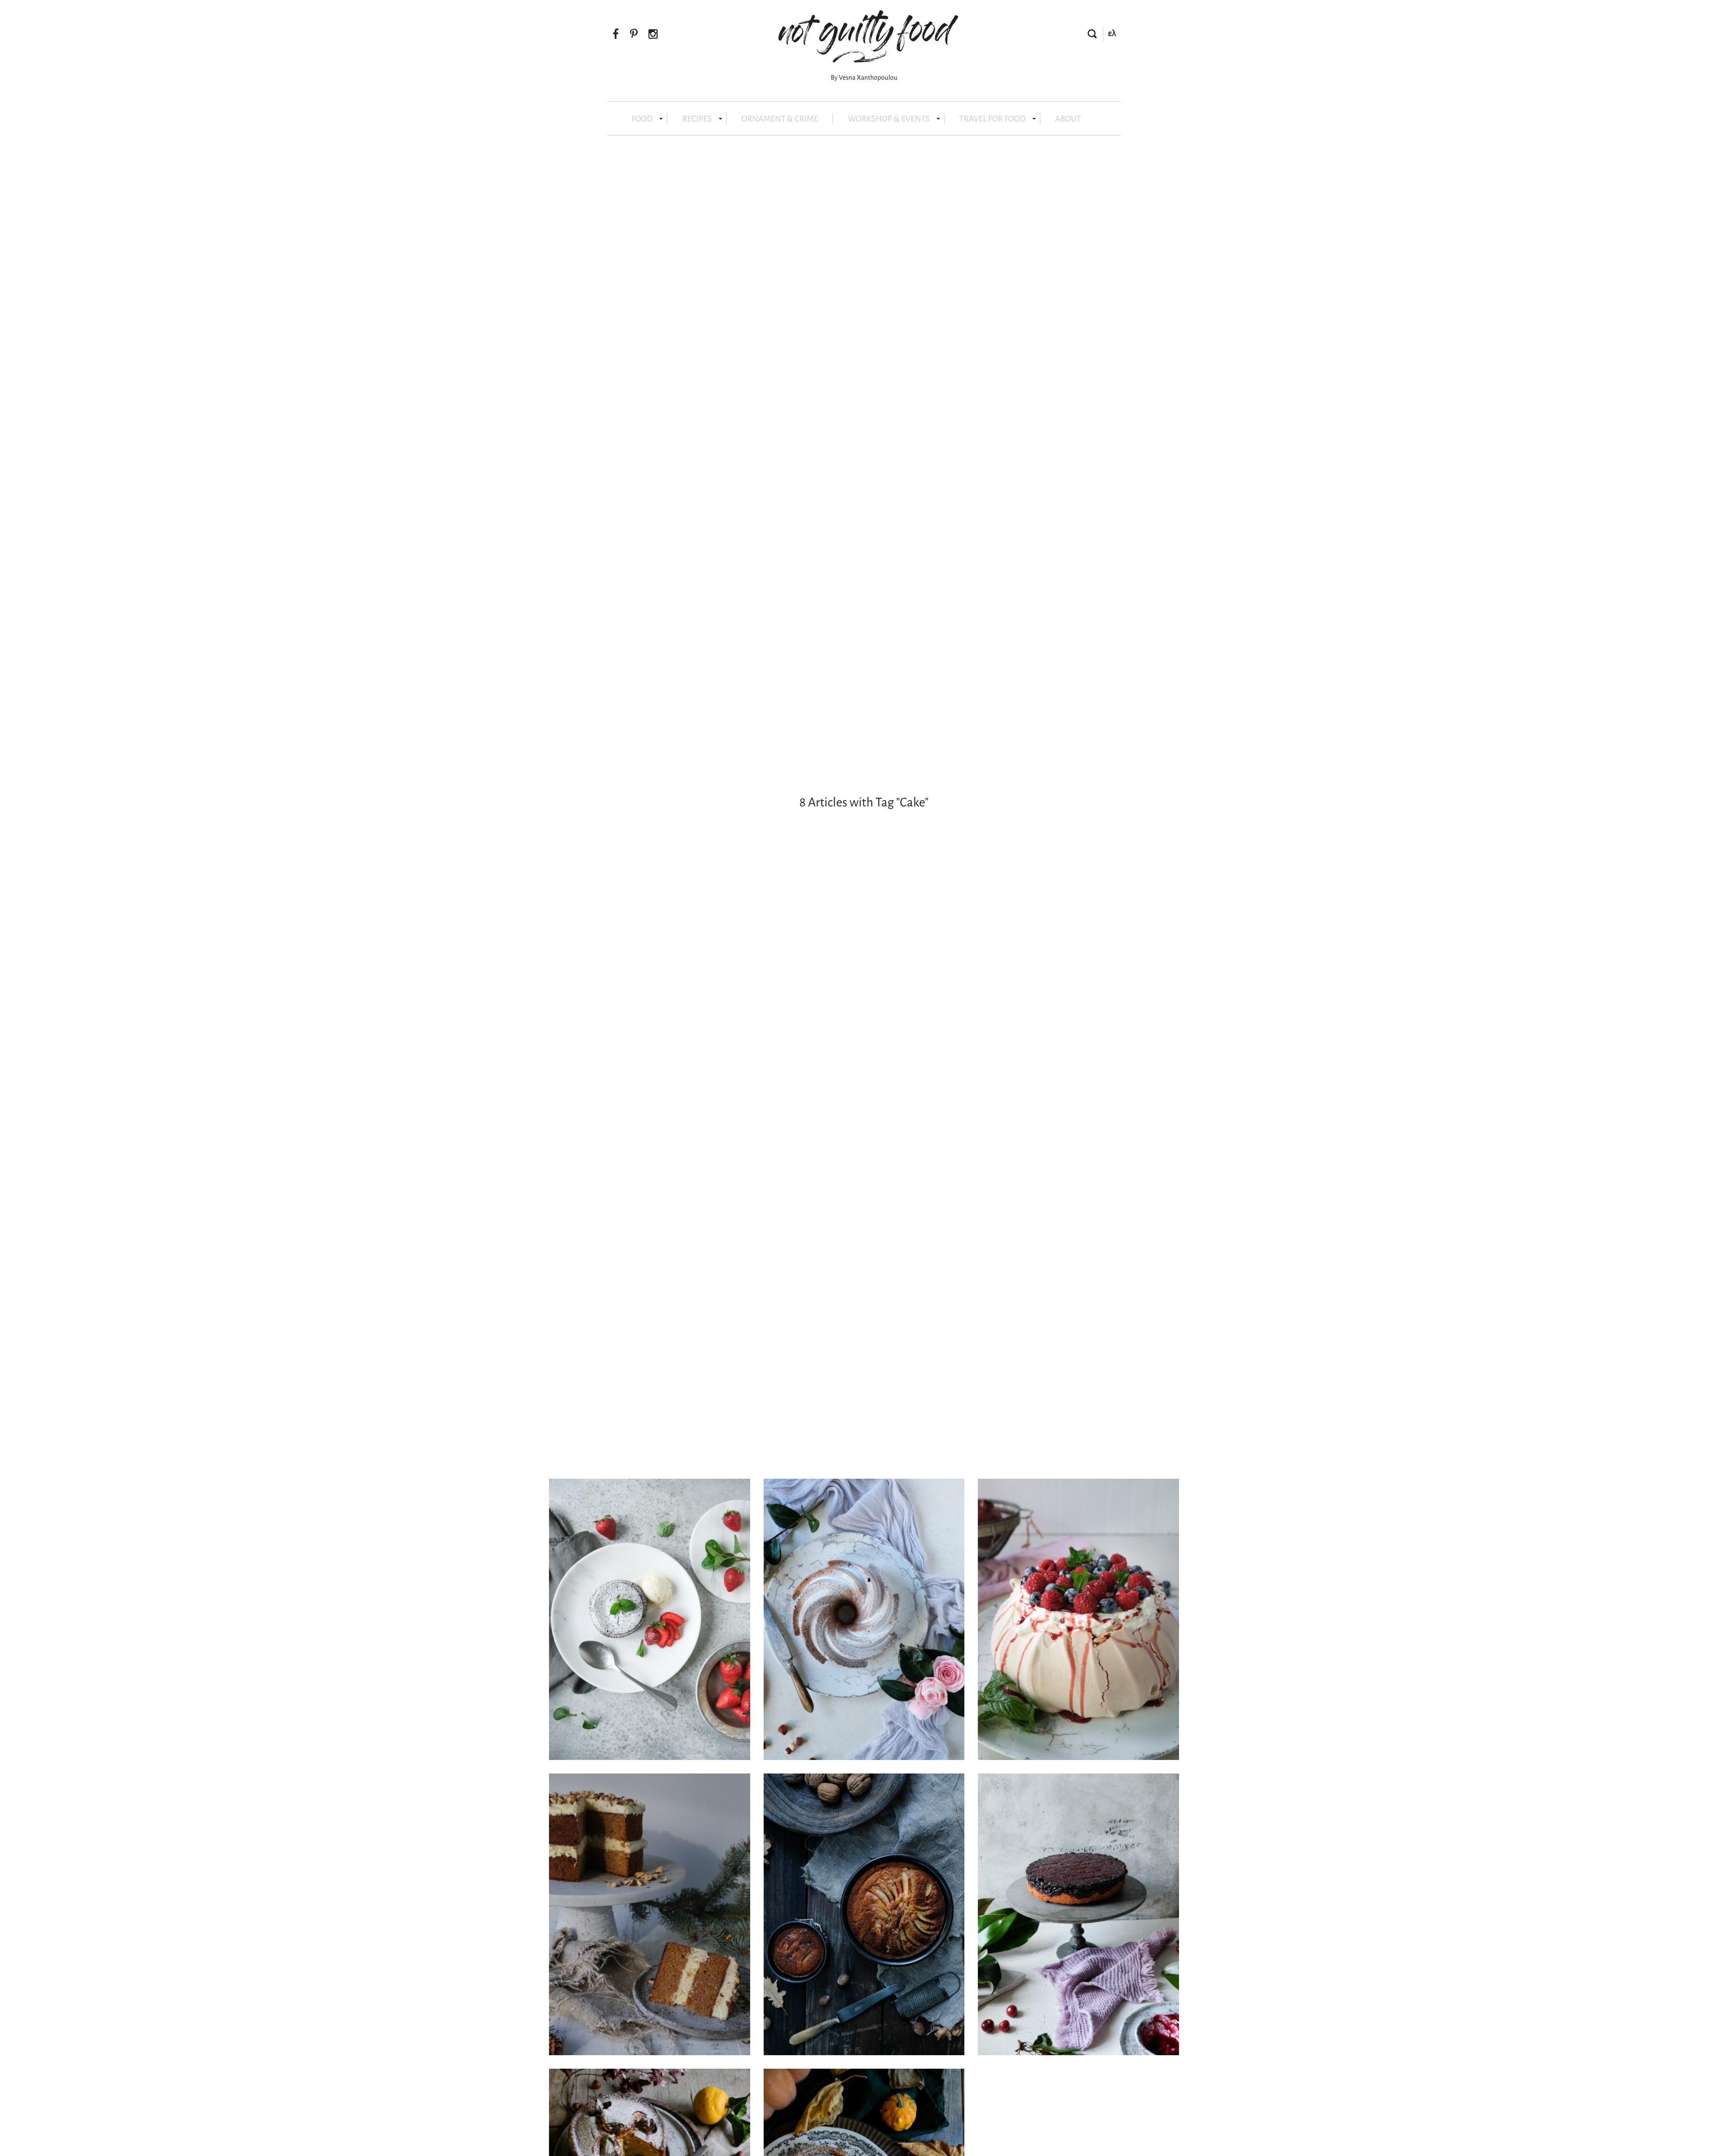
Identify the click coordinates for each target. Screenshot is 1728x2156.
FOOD (642, 119)
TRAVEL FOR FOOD (992, 119)
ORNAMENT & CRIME (780, 119)
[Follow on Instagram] (653, 35)
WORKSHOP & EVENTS (889, 119)
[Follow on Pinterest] (634, 35)
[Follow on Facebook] (616, 35)
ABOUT (1068, 119)
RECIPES (697, 119)
